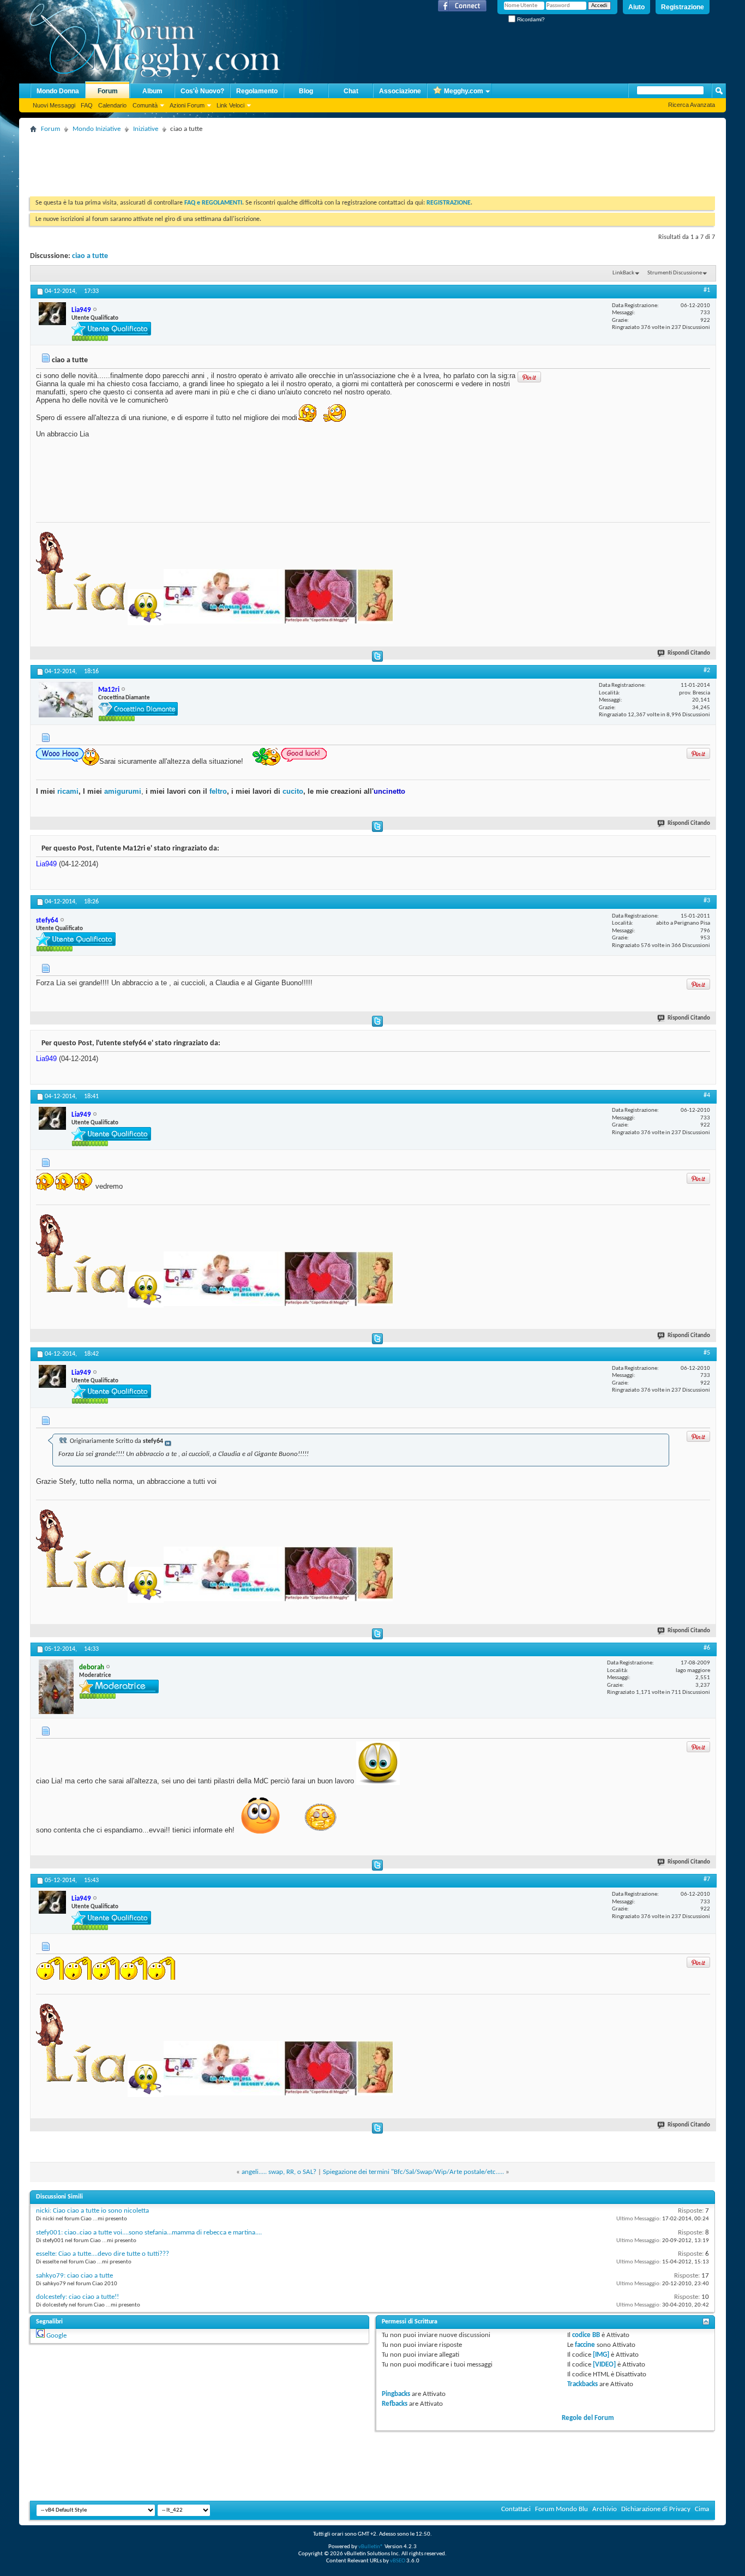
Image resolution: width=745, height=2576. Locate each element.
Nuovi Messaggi (54, 105)
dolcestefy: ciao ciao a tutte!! (77, 2297)
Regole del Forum (588, 2418)
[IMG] (601, 2355)
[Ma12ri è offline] (66, 700)
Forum (108, 91)
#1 (707, 290)
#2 (707, 670)
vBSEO (398, 2561)
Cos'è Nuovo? (202, 91)
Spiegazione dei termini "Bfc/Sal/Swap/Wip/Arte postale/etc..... (413, 2172)
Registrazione (683, 7)
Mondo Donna (58, 91)
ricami (68, 791)
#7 (707, 1879)
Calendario (112, 105)
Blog (306, 91)
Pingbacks (396, 2394)
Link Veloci (230, 105)
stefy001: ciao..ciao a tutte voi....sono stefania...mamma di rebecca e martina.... (149, 2233)
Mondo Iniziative (97, 129)
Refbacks (395, 2404)
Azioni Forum (187, 105)
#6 (707, 1648)
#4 (707, 1095)
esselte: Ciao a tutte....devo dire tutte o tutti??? (103, 2254)
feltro (217, 791)
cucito (293, 791)
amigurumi (123, 791)
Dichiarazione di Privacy (656, 2509)
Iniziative (146, 129)
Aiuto (636, 7)
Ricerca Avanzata (692, 105)
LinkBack (623, 273)
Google (56, 2336)
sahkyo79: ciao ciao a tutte (74, 2276)
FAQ (87, 105)
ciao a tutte (90, 256)
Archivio (605, 2509)
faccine (585, 2345)
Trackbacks (582, 2384)
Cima (702, 2509)
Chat (351, 91)
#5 (707, 1353)
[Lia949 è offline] (52, 314)
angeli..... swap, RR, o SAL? (279, 2172)
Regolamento (257, 91)
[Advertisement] (229, 161)
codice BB (586, 2335)
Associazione (400, 91)
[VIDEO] (604, 2365)
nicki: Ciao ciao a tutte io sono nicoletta (92, 2211)
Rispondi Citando (689, 653)
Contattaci (516, 2509)
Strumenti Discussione (675, 273)
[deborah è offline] (56, 1687)
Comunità (145, 105)
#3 (707, 901)
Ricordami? (530, 19)
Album (152, 91)
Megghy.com (464, 91)
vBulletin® (371, 2547)
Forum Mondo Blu (561, 2509)
